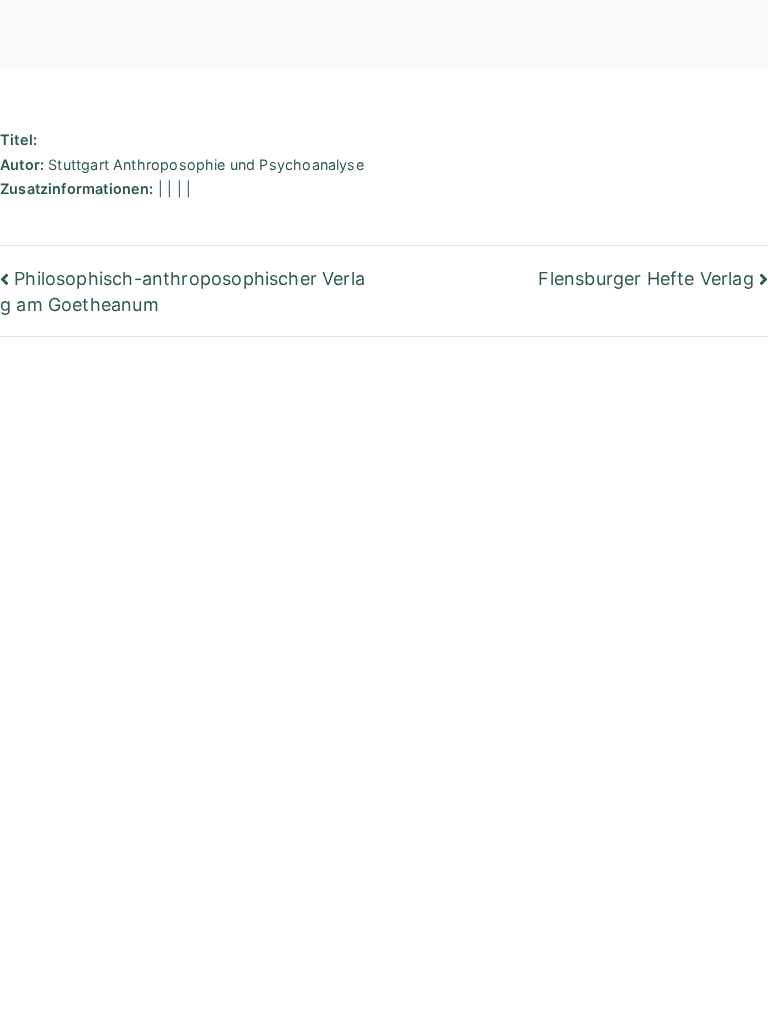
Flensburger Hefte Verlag (645, 278)
